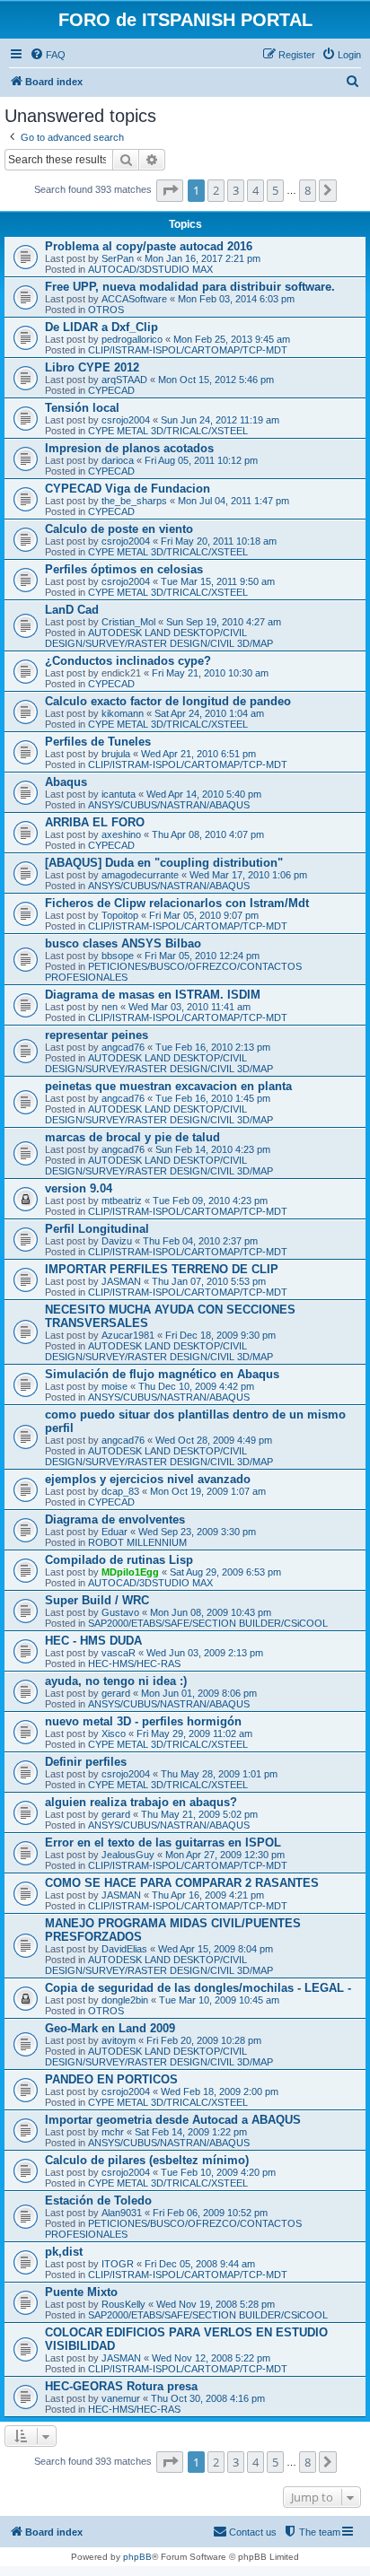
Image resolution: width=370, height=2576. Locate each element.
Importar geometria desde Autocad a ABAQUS (173, 2120)
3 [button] (236, 190)
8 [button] (308, 190)
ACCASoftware (134, 299)
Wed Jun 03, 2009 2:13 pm (205, 1653)
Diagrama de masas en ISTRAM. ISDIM (153, 995)
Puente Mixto (81, 2292)
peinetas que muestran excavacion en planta (168, 1086)
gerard (116, 1693)
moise (115, 1386)
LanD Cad (72, 610)
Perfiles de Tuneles (98, 742)
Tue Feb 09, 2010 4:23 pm (210, 1201)
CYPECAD (111, 390)
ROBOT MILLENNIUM (137, 1542)
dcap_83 (120, 1491)
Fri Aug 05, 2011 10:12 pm (201, 460)
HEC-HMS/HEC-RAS (134, 1663)
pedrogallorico (132, 339)
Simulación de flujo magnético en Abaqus (162, 1374)
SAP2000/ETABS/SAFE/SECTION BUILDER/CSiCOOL (208, 1623)
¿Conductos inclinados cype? (128, 661)
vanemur (121, 2398)
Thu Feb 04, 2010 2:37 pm (200, 1241)
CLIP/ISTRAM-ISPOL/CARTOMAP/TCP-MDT (188, 350)
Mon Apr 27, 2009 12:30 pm (225, 1855)
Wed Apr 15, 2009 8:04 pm (216, 1949)
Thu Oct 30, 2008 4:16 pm (208, 2398)
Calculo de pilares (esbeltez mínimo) (147, 2160)
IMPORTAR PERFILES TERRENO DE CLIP (162, 1269)
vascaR (119, 1653)
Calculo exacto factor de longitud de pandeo (168, 701)
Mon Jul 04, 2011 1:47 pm (233, 501)
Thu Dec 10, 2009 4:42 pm (196, 1386)
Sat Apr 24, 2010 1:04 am (209, 713)
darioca (118, 460)
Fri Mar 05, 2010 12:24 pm (202, 956)
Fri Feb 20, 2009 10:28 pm (204, 2040)
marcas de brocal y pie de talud (132, 1137)
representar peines (97, 1035)
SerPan (118, 258)
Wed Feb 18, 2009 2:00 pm (220, 2091)
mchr (113, 2132)
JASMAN (121, 1281)
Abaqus (66, 782)
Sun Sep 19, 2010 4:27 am (224, 622)
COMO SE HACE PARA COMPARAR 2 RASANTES (182, 1883)
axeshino (121, 834)
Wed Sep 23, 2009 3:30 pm (197, 1532)
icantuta (119, 794)
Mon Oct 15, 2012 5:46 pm (216, 380)
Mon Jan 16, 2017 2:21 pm (203, 258)
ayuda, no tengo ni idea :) (116, 1681)
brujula (116, 754)
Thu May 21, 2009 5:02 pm (199, 1814)
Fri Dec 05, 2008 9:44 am (200, 2264)
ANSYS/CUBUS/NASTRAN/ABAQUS (169, 805)
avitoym (119, 2040)
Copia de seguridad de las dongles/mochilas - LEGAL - (198, 1988)
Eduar (115, 1532)
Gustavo (120, 1612)
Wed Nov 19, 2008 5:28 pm (216, 2304)
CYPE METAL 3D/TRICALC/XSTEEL (168, 431)
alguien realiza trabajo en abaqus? (141, 1802)
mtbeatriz (122, 1201)
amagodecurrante (140, 875)
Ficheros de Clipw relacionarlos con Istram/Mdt (177, 903)
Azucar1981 (128, 1335)
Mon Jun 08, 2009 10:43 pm (211, 1612)
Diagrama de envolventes (115, 1519)
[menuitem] (48, 55)
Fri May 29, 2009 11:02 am (194, 1733)
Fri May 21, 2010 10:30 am (210, 673)
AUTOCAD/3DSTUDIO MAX (150, 269)
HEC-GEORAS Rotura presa (121, 2386)
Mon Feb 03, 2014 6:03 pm (236, 299)
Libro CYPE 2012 (92, 367)
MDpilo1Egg (130, 1572)
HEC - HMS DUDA (93, 1641)
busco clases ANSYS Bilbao (123, 943)
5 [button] (275, 190)
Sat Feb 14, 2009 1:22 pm (191, 2132)
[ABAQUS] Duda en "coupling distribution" (164, 863)
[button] (170, 190)
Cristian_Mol (128, 622)
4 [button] (255, 190)
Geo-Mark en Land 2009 (110, 2028)
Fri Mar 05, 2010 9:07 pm (204, 915)
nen (110, 1007)
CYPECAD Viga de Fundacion (128, 489)
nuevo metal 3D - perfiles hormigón (143, 1721)
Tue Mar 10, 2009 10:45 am (219, 2000)
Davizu (117, 1241)
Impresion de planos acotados (129, 448)
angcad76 (123, 1047)
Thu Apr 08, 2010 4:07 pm (208, 834)
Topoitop (120, 915)
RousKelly (123, 2304)
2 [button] (216, 190)
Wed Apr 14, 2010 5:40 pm (204, 794)
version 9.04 (79, 1188)
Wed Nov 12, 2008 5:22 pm (211, 2358)
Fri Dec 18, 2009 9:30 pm (220, 1335)
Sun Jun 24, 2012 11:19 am (220, 420)
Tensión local (82, 408)
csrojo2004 (126, 420)
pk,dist (64, 2252)
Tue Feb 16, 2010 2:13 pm (213, 1047)
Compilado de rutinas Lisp (119, 1560)
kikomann (123, 713)
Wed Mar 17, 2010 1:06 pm (248, 875)
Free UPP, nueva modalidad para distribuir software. (190, 287)
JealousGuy (128, 1855)
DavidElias (124, 1949)
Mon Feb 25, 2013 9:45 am (232, 339)
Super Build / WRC (97, 1600)
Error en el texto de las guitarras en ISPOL (163, 1842)
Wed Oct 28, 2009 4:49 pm (214, 1440)
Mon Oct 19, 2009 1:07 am (208, 1491)
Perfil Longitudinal (97, 1229)
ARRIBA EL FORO (95, 822)
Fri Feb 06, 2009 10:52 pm (210, 2213)
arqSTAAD (124, 380)
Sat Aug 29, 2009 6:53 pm (225, 1572)
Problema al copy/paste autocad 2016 (149, 246)
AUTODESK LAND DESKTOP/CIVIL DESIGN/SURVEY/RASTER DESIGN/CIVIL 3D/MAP (159, 638)
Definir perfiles (86, 1762)
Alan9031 (122, 2213)
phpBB (137, 2557)
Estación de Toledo (98, 2201)
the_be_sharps (134, 501)
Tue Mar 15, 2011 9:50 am (218, 581)
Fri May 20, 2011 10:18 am (219, 541)
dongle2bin (125, 2000)
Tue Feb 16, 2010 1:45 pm (213, 1098)
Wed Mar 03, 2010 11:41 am (189, 1007)
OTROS (106, 310)
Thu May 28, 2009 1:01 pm (219, 1774)
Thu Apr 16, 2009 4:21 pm (208, 1895)
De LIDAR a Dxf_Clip (101, 327)
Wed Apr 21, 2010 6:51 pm (198, 754)
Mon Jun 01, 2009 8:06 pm (199, 1693)
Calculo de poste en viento (119, 529)
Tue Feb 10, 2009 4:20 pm (218, 2172)
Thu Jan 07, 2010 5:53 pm (209, 1281)
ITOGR (118, 2264)
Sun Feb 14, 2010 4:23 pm (213, 1149)
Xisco (114, 1733)
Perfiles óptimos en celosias (124, 569)
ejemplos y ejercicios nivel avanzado (148, 1479)
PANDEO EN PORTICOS (111, 2079)
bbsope (118, 956)
